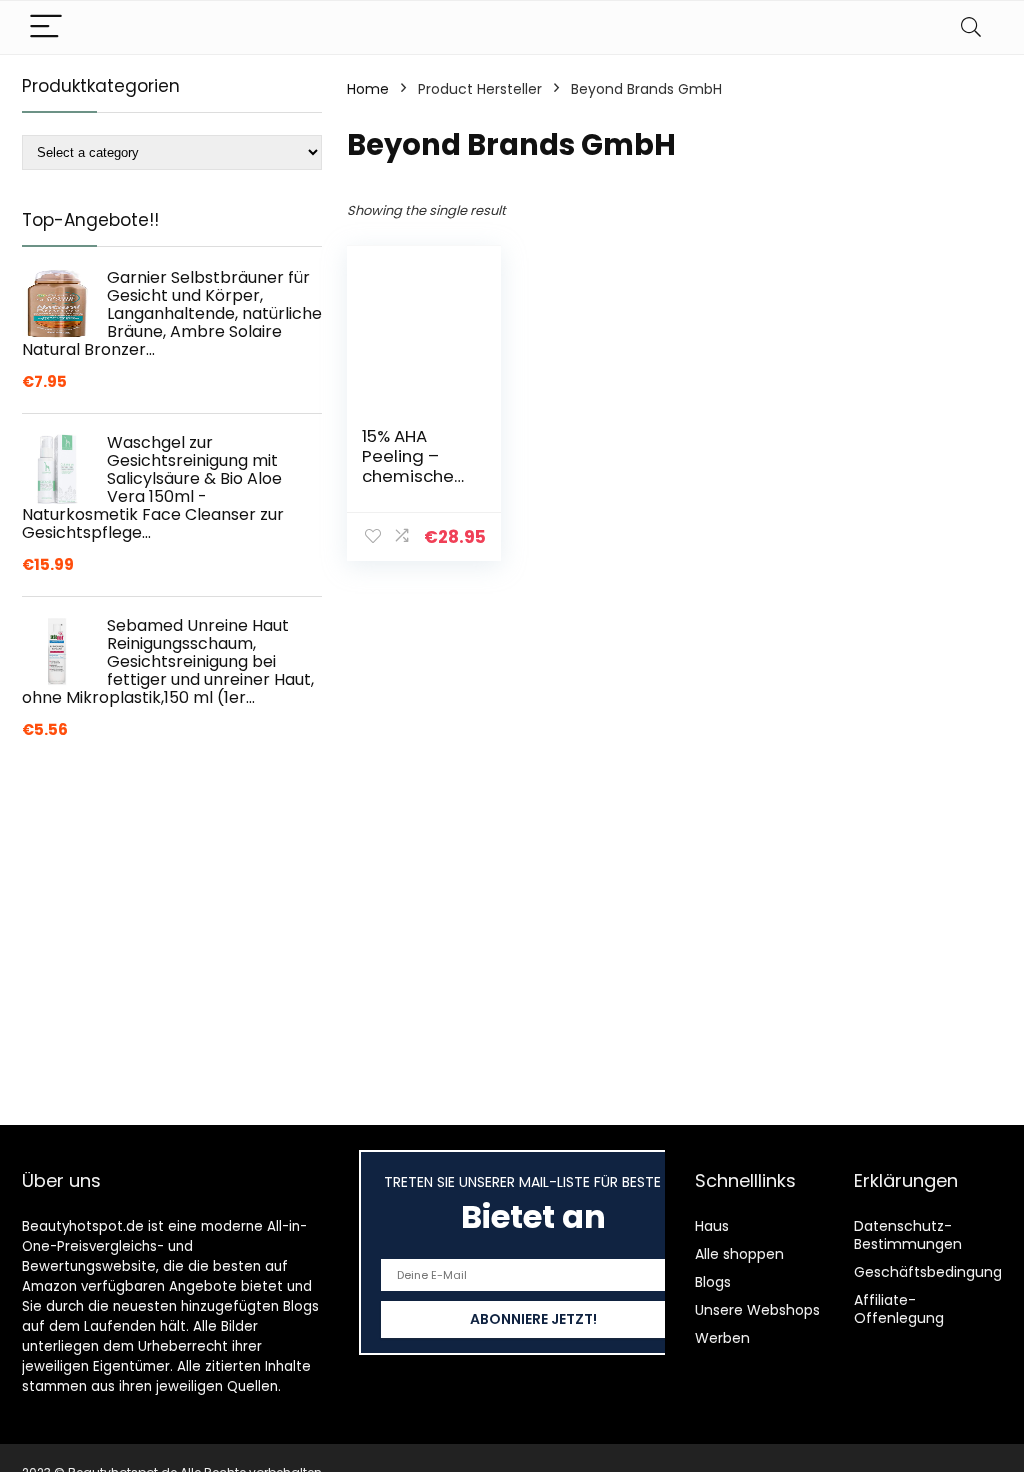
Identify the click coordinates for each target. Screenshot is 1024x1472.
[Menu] (46, 27)
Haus (712, 1226)
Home (368, 89)
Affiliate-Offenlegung (899, 1309)
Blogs (713, 1282)
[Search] (971, 27)
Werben (722, 1338)
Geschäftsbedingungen (937, 1272)
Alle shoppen (739, 1254)
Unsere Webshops (757, 1310)
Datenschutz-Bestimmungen (908, 1235)
